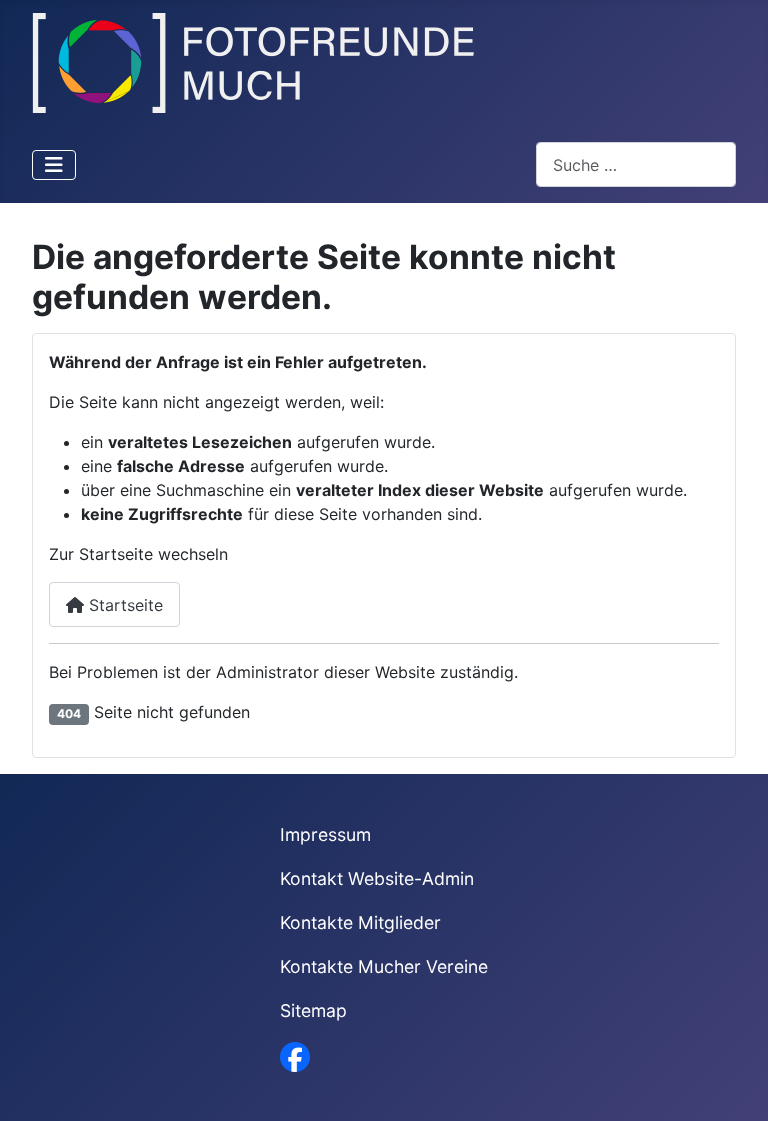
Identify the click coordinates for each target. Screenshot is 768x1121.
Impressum (325, 834)
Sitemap (313, 1010)
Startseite (123, 605)
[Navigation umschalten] (54, 165)
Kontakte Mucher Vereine (384, 966)
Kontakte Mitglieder (360, 922)
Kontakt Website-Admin (377, 878)
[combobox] (636, 164)
